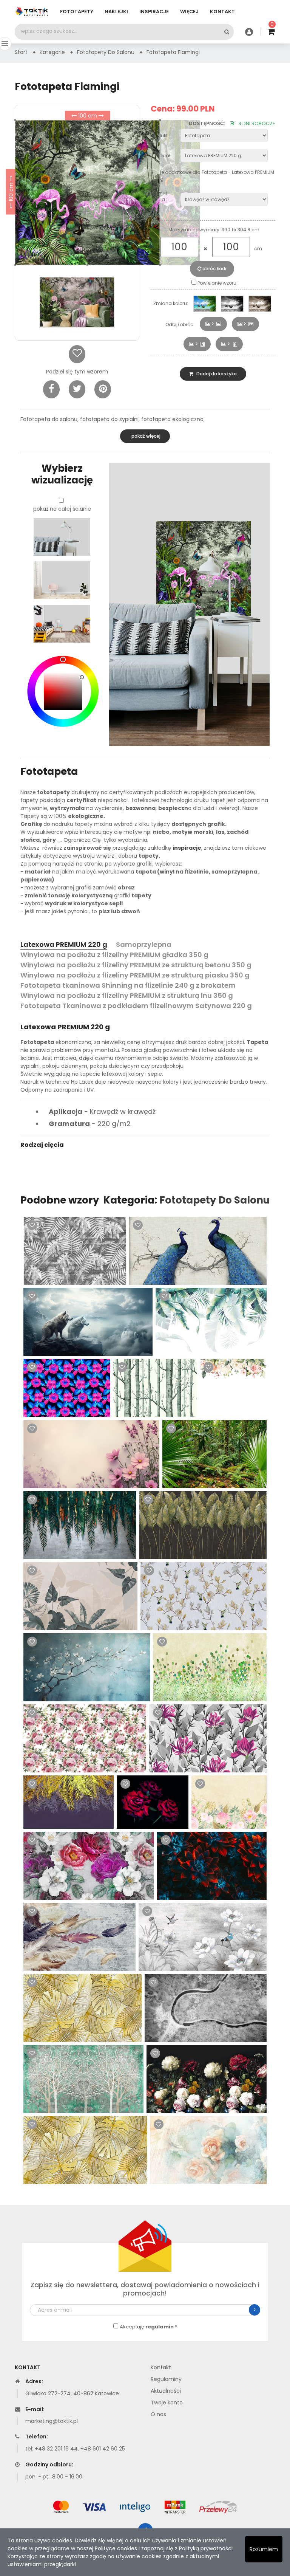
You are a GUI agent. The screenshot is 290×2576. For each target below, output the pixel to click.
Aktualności (166, 2391)
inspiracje (187, 848)
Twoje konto (167, 2403)
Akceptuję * (148, 2327)
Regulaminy (166, 2379)
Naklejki (116, 12)
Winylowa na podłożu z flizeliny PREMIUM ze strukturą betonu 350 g (136, 965)
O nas (158, 2414)
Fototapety (77, 12)
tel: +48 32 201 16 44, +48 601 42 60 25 (75, 2449)
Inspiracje (154, 12)
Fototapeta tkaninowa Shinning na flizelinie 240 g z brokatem (128, 985)
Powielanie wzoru (216, 283)
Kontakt (222, 12)
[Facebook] (51, 389)
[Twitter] (77, 389)
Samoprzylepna (144, 944)
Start (21, 52)
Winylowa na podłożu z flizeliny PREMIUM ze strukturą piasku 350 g (135, 975)
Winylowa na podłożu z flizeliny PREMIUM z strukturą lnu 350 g (127, 995)
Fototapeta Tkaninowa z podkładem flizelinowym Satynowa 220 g (136, 1006)
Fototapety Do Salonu (214, 1200)
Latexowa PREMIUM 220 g (64, 944)
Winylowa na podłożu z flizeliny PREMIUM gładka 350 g (114, 955)
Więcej (189, 12)
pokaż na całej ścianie (62, 509)
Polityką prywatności (206, 2548)
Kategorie (52, 52)
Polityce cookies (116, 2548)
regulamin (160, 2327)
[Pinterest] (103, 389)
